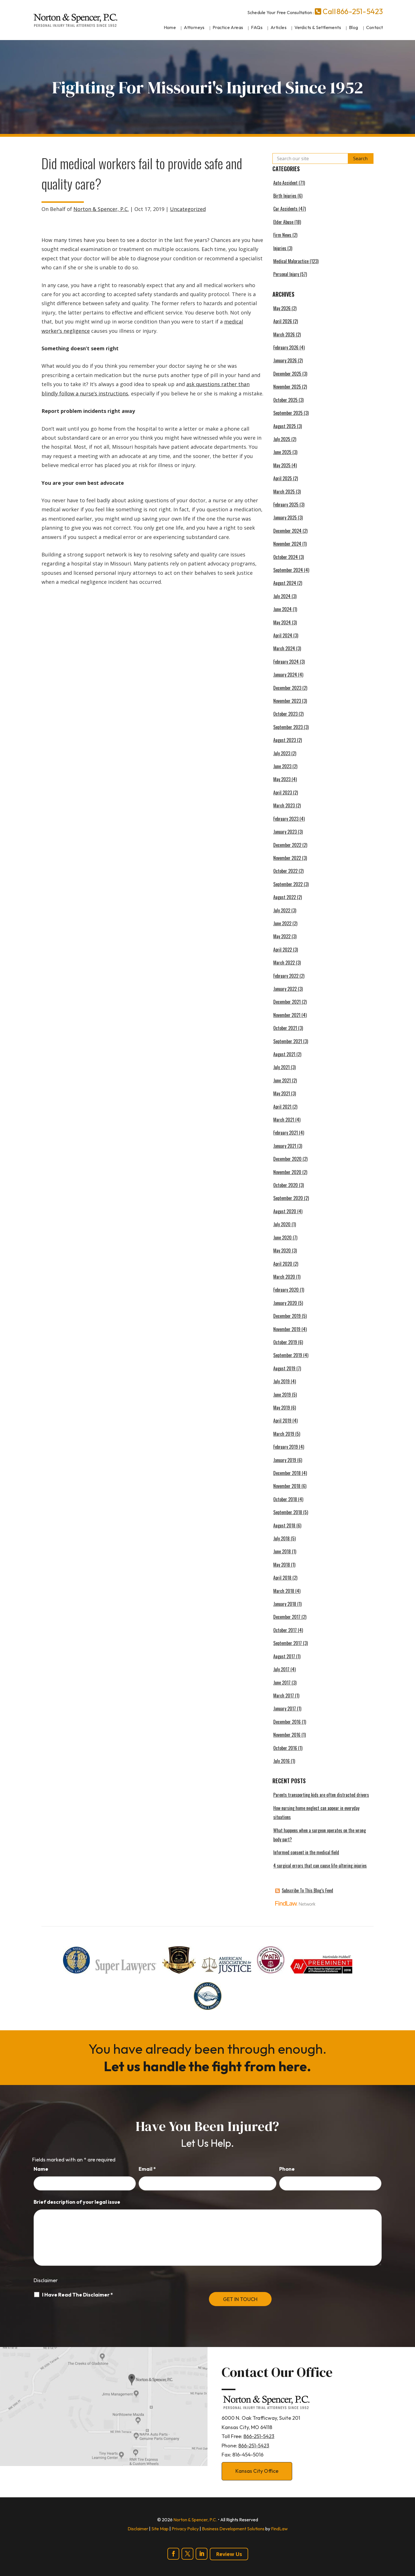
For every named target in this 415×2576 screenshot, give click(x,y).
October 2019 (285, 1342)
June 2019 (282, 1395)
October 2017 (285, 1630)
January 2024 (285, 675)
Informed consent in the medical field (306, 1852)
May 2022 (282, 936)
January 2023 (285, 832)
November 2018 (287, 1486)
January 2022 (285, 989)
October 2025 (285, 400)
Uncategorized (188, 209)
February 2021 (286, 1133)
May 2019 (282, 1408)
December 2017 (287, 1617)
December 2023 (287, 688)
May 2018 (282, 1565)
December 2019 (287, 1316)
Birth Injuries (285, 196)
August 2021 (284, 1054)
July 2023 (282, 753)
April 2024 (283, 635)
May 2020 (282, 1250)
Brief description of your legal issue (77, 2202)
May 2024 (282, 622)
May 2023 (282, 779)
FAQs (257, 27)
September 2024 (288, 570)
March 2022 (284, 963)
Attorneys (194, 27)
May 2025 (282, 465)
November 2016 (287, 1735)
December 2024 (287, 531)
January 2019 (285, 1460)
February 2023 (286, 819)
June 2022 (282, 923)
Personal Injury (286, 274)
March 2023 (284, 805)
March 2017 (284, 1696)
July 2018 (281, 1538)
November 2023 (287, 701)
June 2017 (282, 1683)
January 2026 (285, 360)
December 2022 (287, 845)
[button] (409, 2535)
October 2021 (285, 1028)
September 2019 (288, 1355)
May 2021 (282, 1093)
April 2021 (282, 1107)
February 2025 (286, 505)
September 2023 (288, 727)
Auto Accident (285, 183)
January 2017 (285, 1708)
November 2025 (287, 387)
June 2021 (282, 1080)
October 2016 (285, 1748)
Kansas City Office (257, 2471)
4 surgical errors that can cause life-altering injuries (320, 1866)
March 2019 (284, 1434)
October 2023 (285, 714)
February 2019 (286, 1447)
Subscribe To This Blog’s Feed (307, 1890)
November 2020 (287, 1172)
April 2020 (283, 1264)
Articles (279, 27)
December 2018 (287, 1473)
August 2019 (284, 1368)
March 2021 (284, 1120)
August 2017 (284, 1656)
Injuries (280, 248)
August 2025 (285, 426)
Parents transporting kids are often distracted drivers (321, 1795)
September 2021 (288, 1041)
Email (147, 2169)
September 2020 (288, 1198)
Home (170, 27)
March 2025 (284, 492)
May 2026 (282, 308)
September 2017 (288, 1643)
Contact (375, 27)
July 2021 (281, 1067)
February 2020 (286, 1290)
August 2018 (284, 1525)
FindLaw (279, 2529)
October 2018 (285, 1499)
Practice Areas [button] (228, 27)
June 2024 (282, 609)
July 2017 (281, 1669)
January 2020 (285, 1303)
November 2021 (287, 1015)
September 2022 (288, 884)
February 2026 (286, 347)
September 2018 (288, 1512)
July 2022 (282, 910)
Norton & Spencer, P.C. (101, 209)
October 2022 (285, 871)
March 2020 (284, 1277)
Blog (354, 27)
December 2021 (287, 1002)
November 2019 (287, 1329)
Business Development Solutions (233, 2529)
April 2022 (283, 950)
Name (41, 2169)
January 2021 (285, 1146)
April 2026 (283, 321)
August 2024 (285, 583)
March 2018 (284, 1591)
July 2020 (282, 1224)
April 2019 (282, 1421)
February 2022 (286, 976)
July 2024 (282, 596)
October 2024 (286, 557)
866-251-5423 (360, 11)
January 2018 (285, 1604)
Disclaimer (46, 2280)
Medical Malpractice (291, 261)
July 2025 (282, 439)
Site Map (160, 2529)
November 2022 (287, 858)
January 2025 (285, 518)
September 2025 (288, 413)
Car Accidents (285, 209)
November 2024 (287, 544)
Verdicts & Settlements (318, 27)
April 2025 (283, 478)
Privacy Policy (185, 2529)
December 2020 (287, 1159)
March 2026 (284, 334)
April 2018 (282, 1578)
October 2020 (286, 1185)
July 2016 (281, 1761)
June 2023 (282, 766)
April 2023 (283, 792)
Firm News (282, 235)
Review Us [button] (229, 2554)
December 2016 (287, 1722)
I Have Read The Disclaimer (77, 2295)
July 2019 (281, 1381)
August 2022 (285, 897)
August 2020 (285, 1211)
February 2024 (286, 662)
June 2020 (282, 1238)
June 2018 (282, 1551)
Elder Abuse (283, 222)
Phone (287, 2169)
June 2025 (282, 452)
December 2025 (287, 374)
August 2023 (285, 740)
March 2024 (284, 648)
